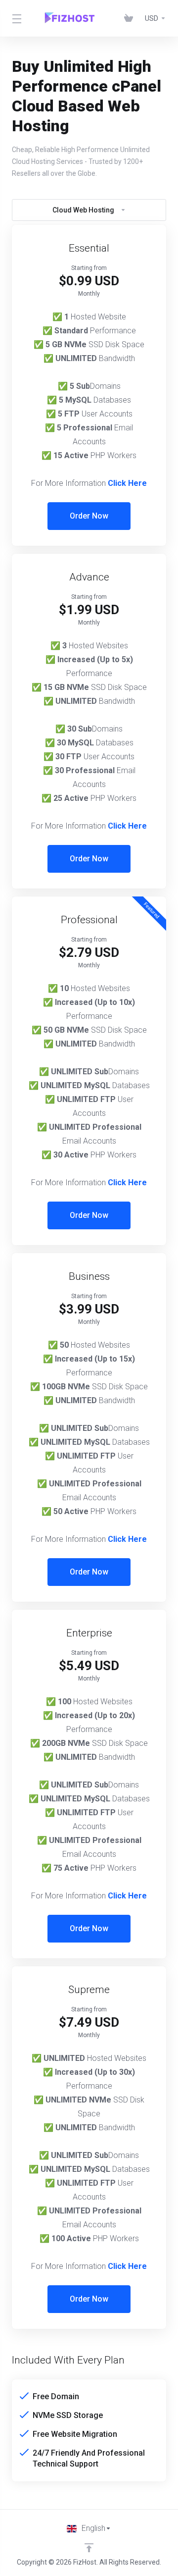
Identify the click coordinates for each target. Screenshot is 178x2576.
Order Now (89, 516)
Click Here (127, 483)
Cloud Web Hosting (83, 210)
